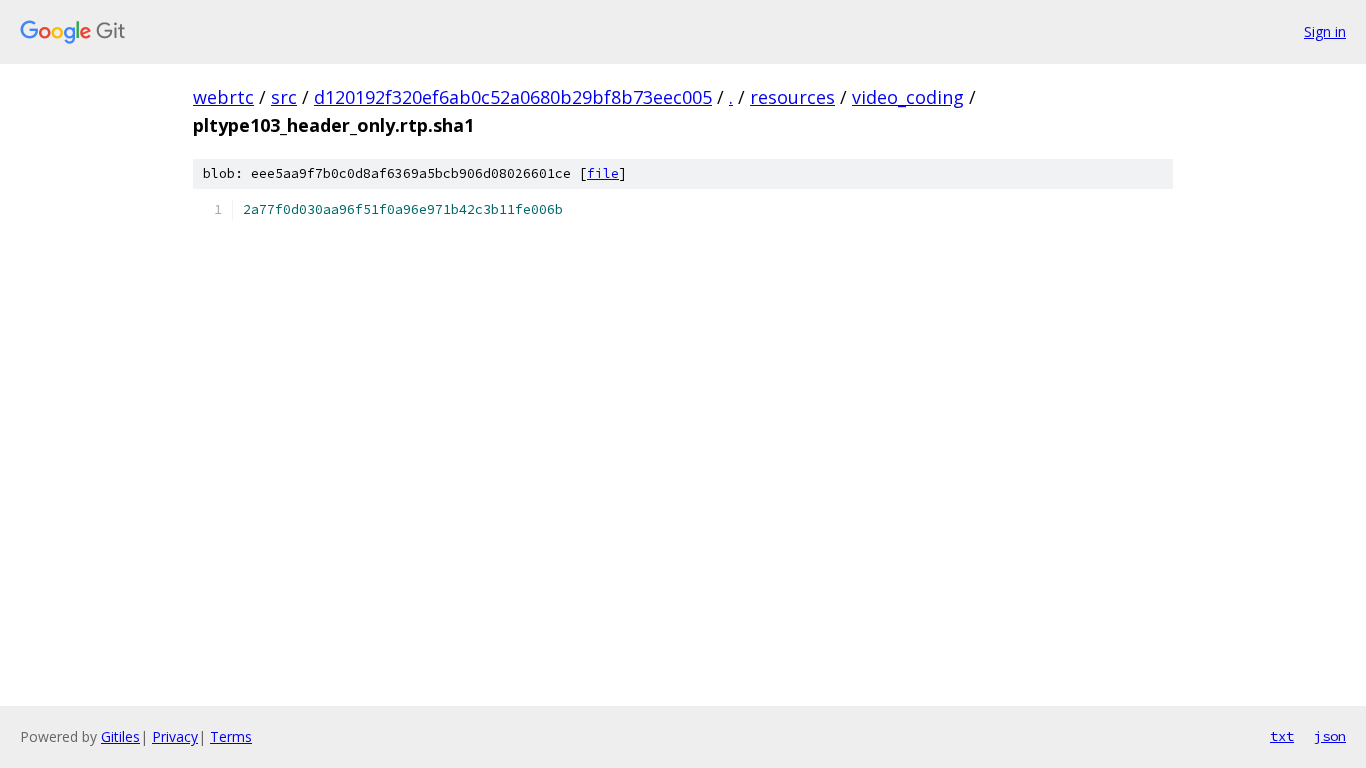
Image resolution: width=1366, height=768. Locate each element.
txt (1282, 736)
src (284, 97)
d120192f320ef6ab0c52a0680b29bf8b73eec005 (513, 97)
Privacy (175, 736)
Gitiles (120, 736)
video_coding (908, 97)
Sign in (1325, 31)
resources (792, 97)
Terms (231, 736)
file (603, 173)
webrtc (223, 97)
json (1330, 736)
